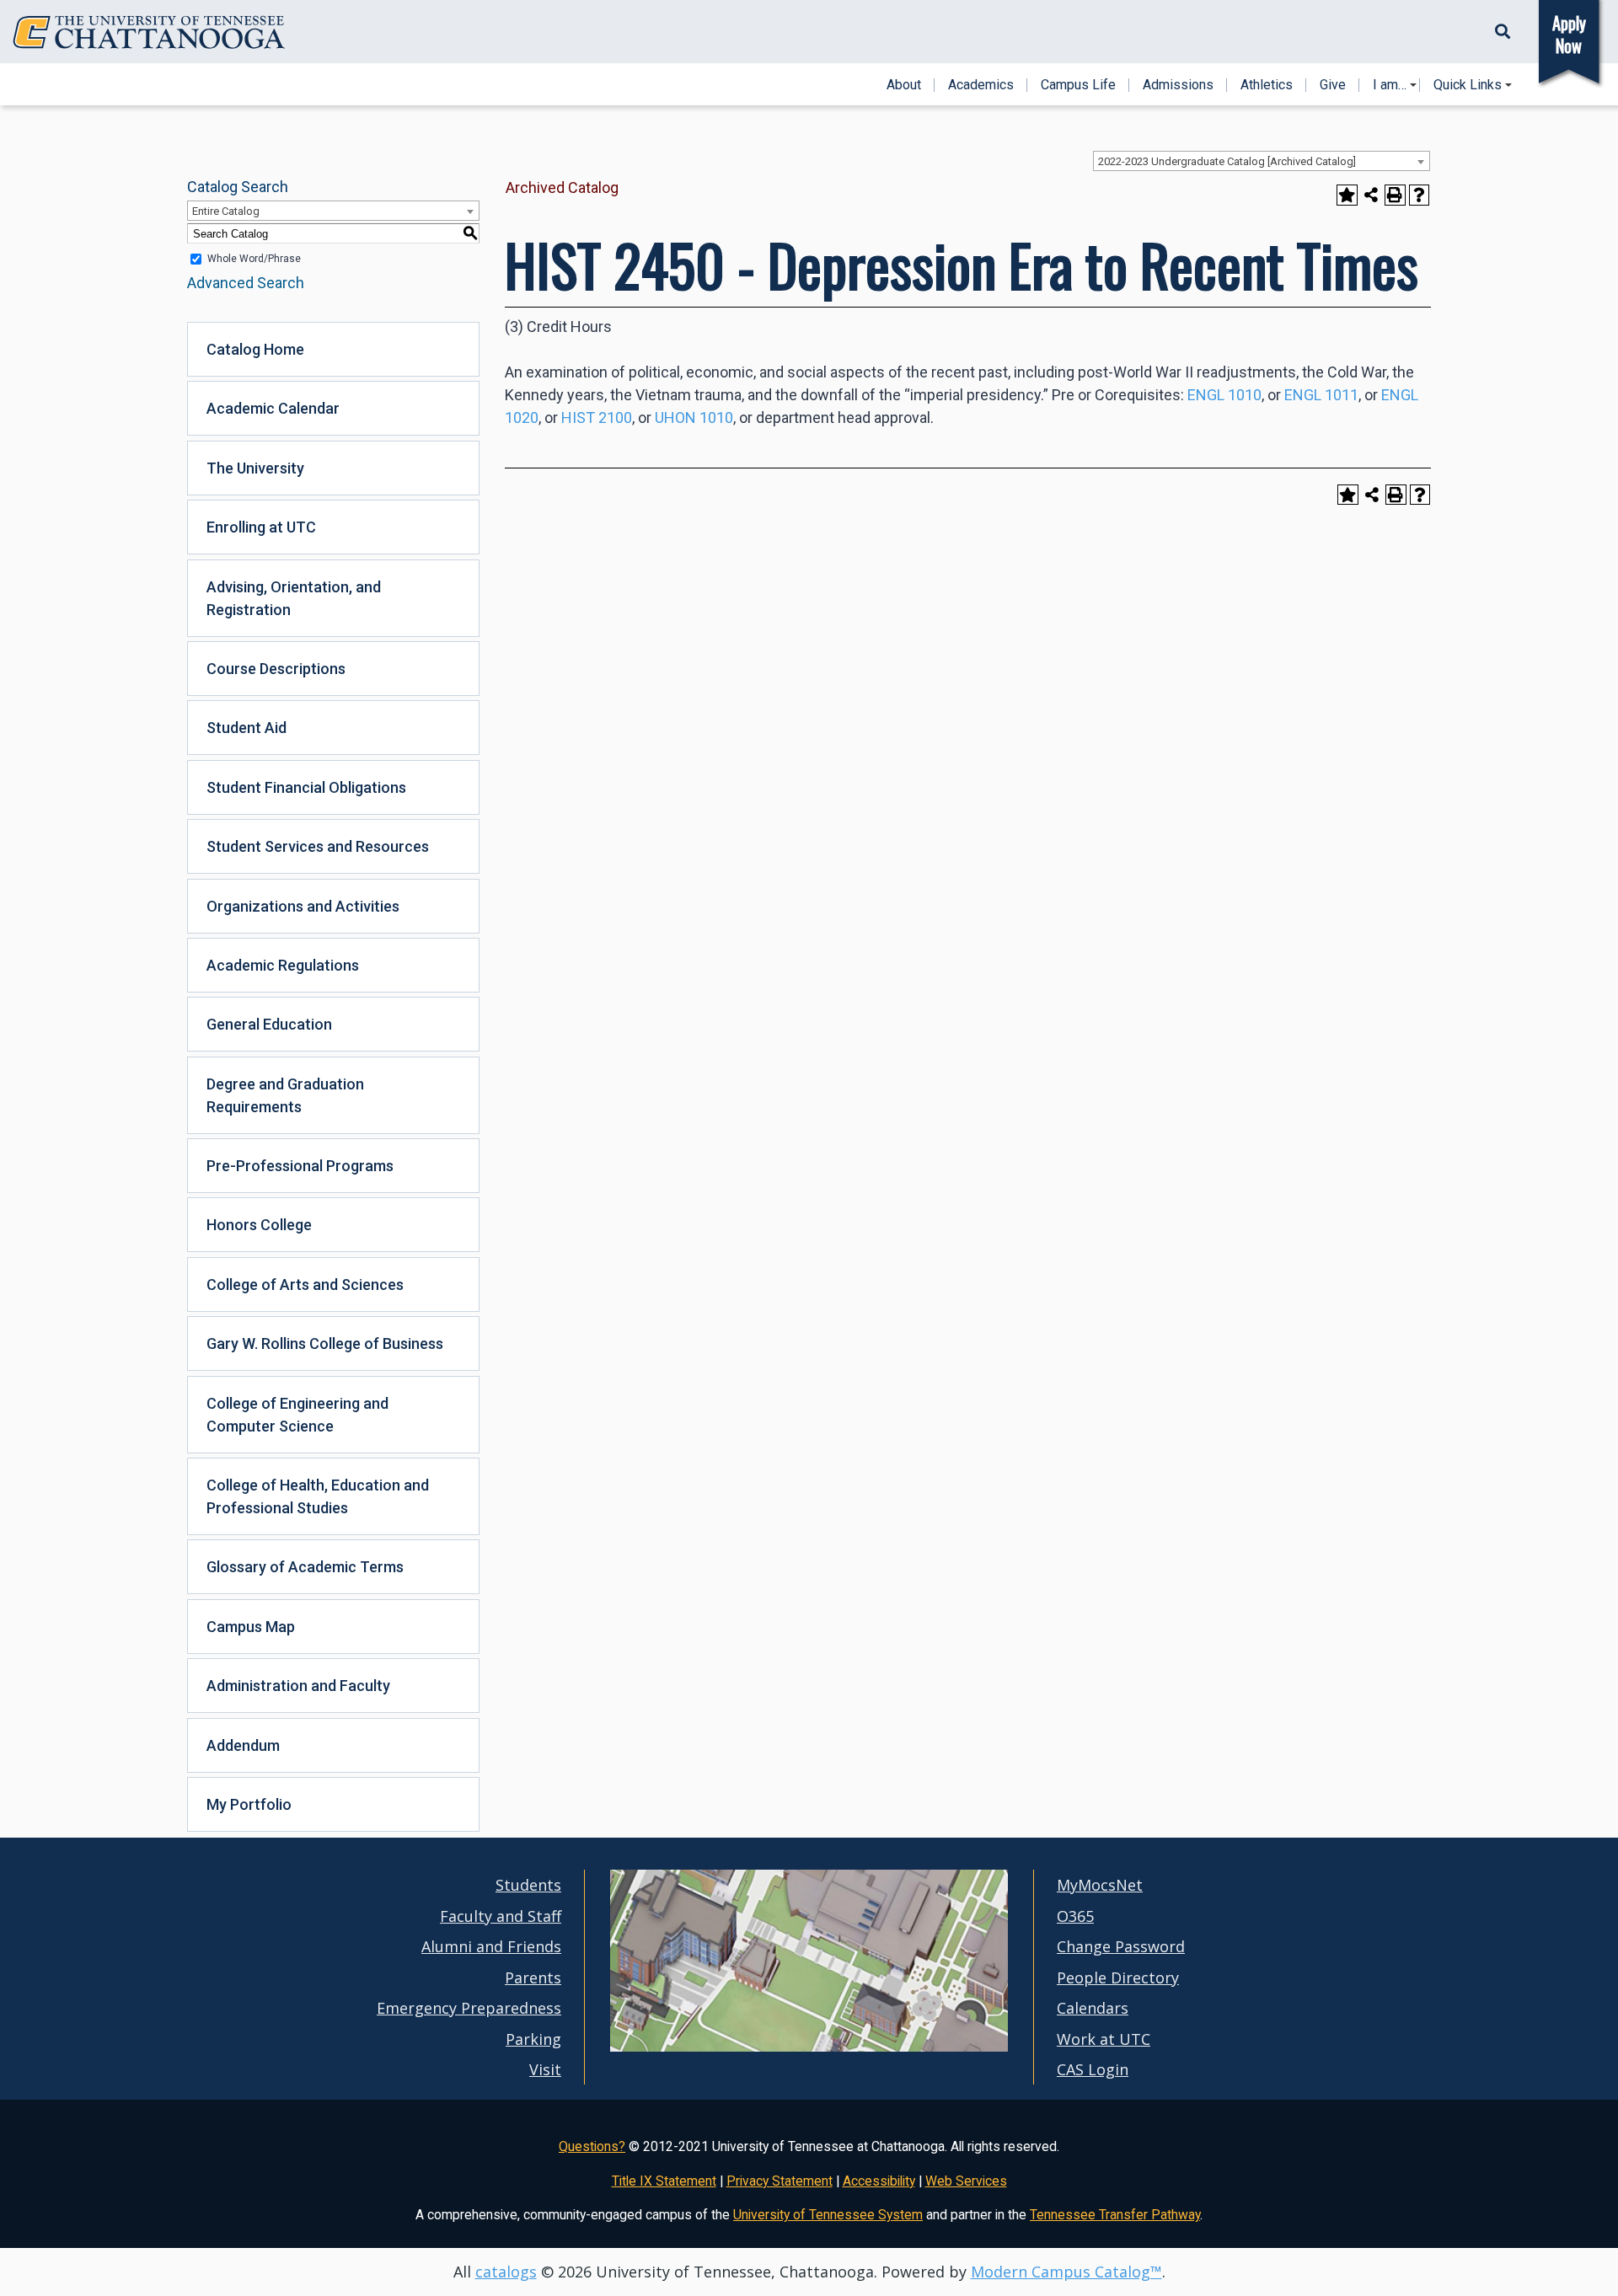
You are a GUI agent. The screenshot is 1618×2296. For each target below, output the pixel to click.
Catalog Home (255, 349)
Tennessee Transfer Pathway (1115, 2215)
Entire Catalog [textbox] (226, 211)
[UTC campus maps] (809, 2047)
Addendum (243, 1745)
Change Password (1121, 1946)
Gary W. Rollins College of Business (325, 1343)
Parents (533, 1978)
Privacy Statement (780, 2181)
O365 (1075, 1916)
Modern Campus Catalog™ (1066, 2272)
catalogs (506, 2272)
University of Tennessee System (828, 2215)
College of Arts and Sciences (305, 1284)
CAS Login (1093, 2069)
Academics (981, 85)
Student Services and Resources (318, 846)
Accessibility (879, 2181)
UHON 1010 (694, 417)
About (904, 85)
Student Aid (246, 728)
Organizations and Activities (303, 906)
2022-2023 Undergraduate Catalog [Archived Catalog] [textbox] (1227, 161)
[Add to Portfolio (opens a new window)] (1347, 195)
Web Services (966, 2181)
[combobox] (1262, 161)
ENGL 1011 (1321, 395)
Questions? (592, 2146)
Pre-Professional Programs (300, 1166)
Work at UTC (1104, 2039)
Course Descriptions (276, 669)
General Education (269, 1024)
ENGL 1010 (1224, 395)
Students (528, 1885)
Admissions (1178, 85)
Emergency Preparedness (469, 2008)
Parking (533, 2039)
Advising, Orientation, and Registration (294, 598)
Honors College (259, 1225)
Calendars (1093, 2008)
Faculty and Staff (501, 1916)
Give (1333, 85)
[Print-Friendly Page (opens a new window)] (1395, 195)
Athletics (1267, 85)
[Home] (149, 32)
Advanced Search (246, 283)
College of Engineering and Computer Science (297, 1415)
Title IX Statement (664, 2181)
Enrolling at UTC (261, 527)
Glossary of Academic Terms (305, 1567)
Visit (545, 2069)
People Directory (1118, 1978)
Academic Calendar (273, 408)
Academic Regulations (283, 965)
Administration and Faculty (298, 1686)
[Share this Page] (1372, 195)
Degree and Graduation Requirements (285, 1095)
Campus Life (1078, 85)
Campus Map (251, 1627)
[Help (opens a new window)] (1420, 195)
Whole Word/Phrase (254, 259)
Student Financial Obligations (306, 787)
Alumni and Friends (491, 1946)
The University (255, 468)
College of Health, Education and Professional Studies (318, 1496)
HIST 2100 (597, 417)
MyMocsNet (1100, 1885)
